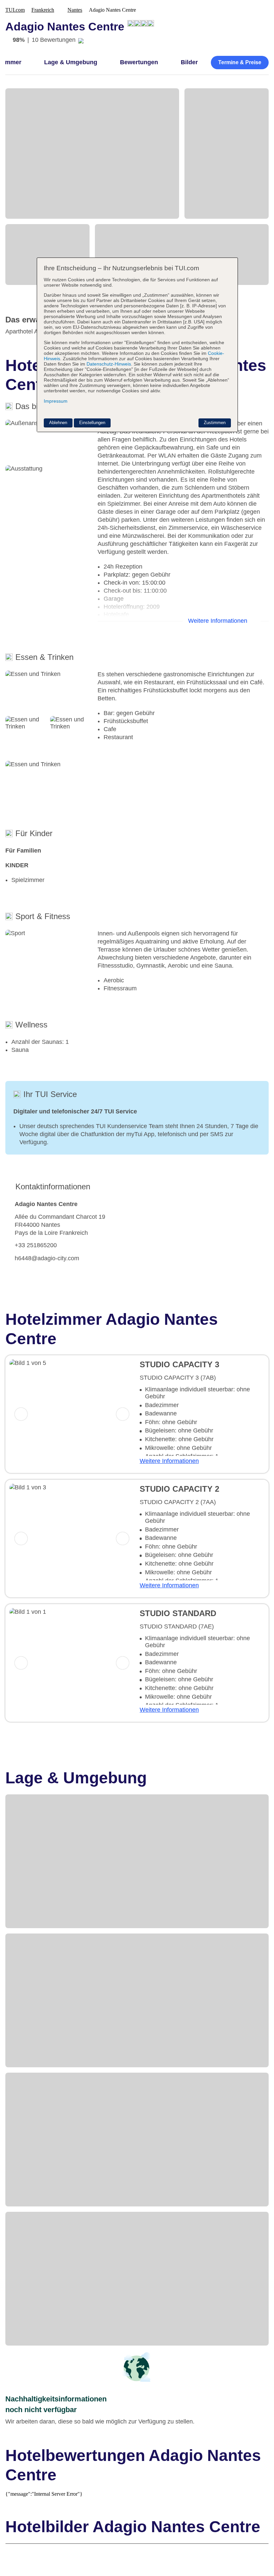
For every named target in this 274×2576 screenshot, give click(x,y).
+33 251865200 (36, 1245)
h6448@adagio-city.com (47, 1258)
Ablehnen (58, 423)
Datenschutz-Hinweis (109, 364)
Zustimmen (215, 423)
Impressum (56, 401)
